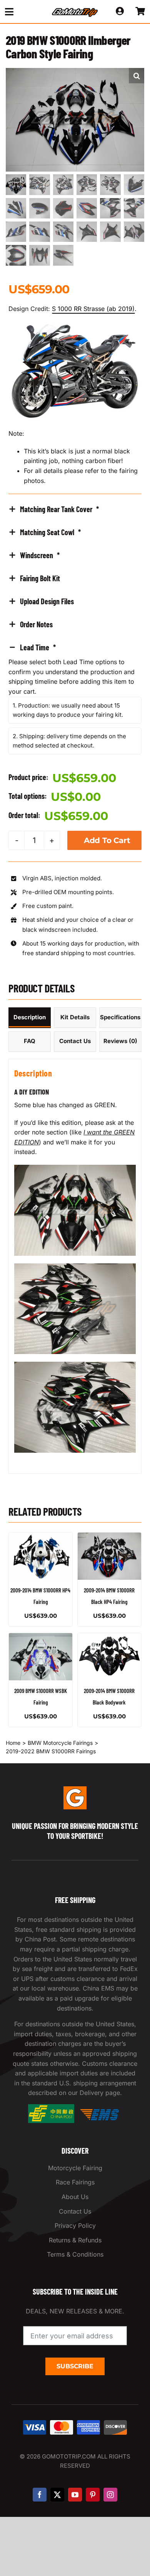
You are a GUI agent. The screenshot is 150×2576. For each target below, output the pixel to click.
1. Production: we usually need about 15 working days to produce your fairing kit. (68, 710)
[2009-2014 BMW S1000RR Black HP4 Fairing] (109, 1556)
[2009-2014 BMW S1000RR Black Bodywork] (109, 1657)
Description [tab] (30, 1017)
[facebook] (40, 2495)
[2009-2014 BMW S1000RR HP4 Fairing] (41, 1556)
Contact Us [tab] (75, 1041)
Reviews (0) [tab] (120, 1041)
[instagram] (110, 2495)
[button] (137, 76)
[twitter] (57, 2495)
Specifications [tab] (120, 1017)
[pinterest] (93, 2495)
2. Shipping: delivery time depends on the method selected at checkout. (69, 741)
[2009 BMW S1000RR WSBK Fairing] (41, 1657)
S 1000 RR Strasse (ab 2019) (93, 309)
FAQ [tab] (30, 1041)
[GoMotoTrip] (75, 10)
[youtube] (75, 2495)
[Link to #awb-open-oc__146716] (22, 12)
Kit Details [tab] (75, 1017)
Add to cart (107, 840)
